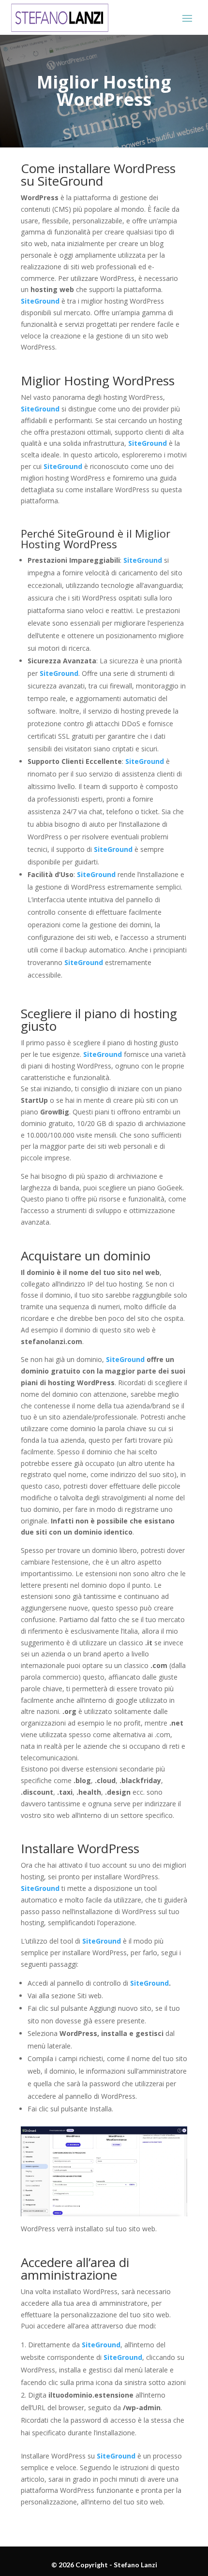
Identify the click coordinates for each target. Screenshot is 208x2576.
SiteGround (40, 301)
